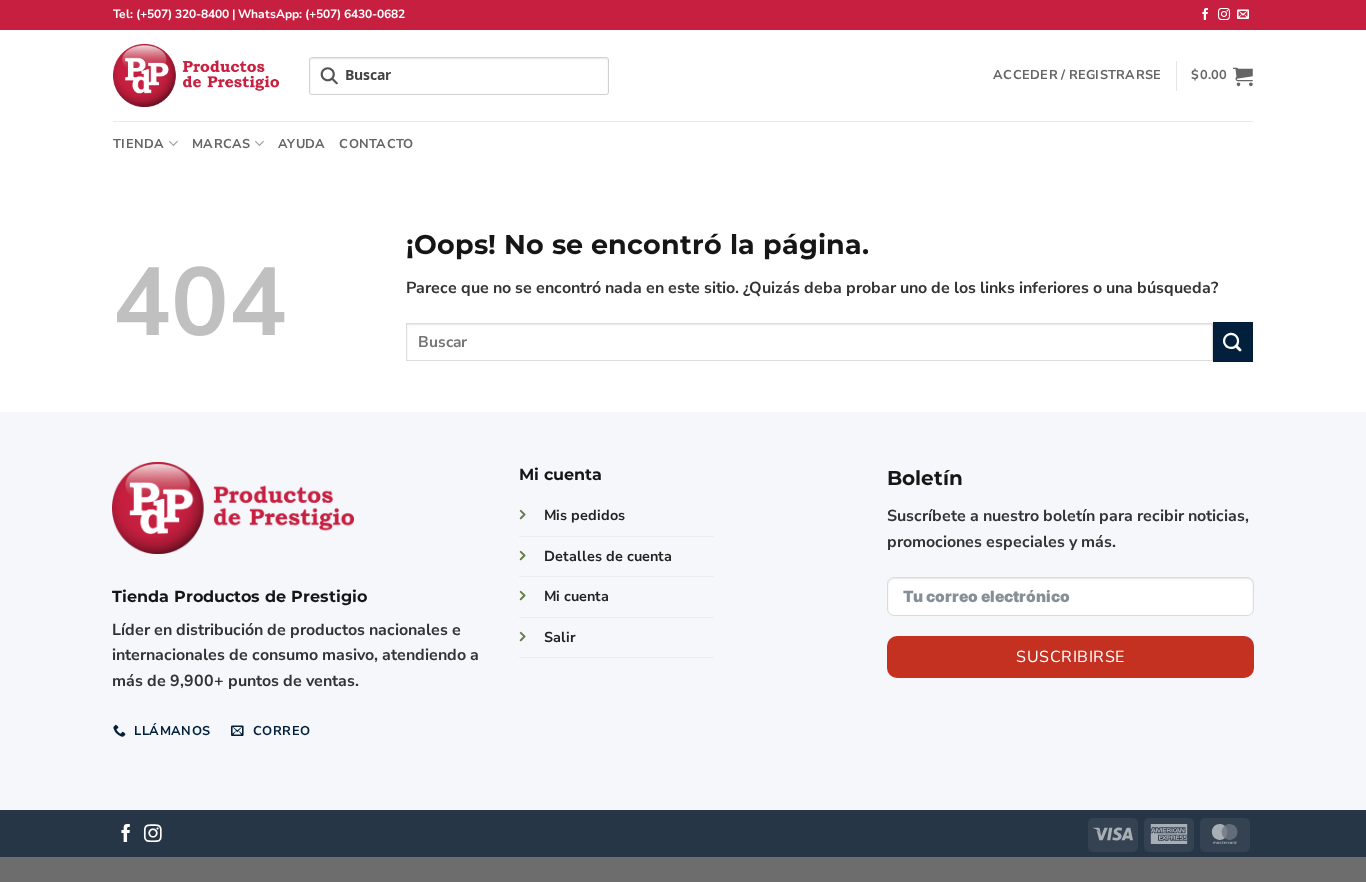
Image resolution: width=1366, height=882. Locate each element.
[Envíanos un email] (1243, 15)
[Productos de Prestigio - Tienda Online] (196, 75)
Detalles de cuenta (608, 556)
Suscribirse (1070, 657)
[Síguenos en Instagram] (1224, 15)
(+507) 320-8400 (182, 14)
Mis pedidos (584, 515)
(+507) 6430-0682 (355, 14)
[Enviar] (1233, 341)
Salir (560, 637)
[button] (1077, 75)
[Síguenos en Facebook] (1205, 15)
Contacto (376, 144)
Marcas (221, 144)
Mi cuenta (576, 596)
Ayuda (301, 144)
